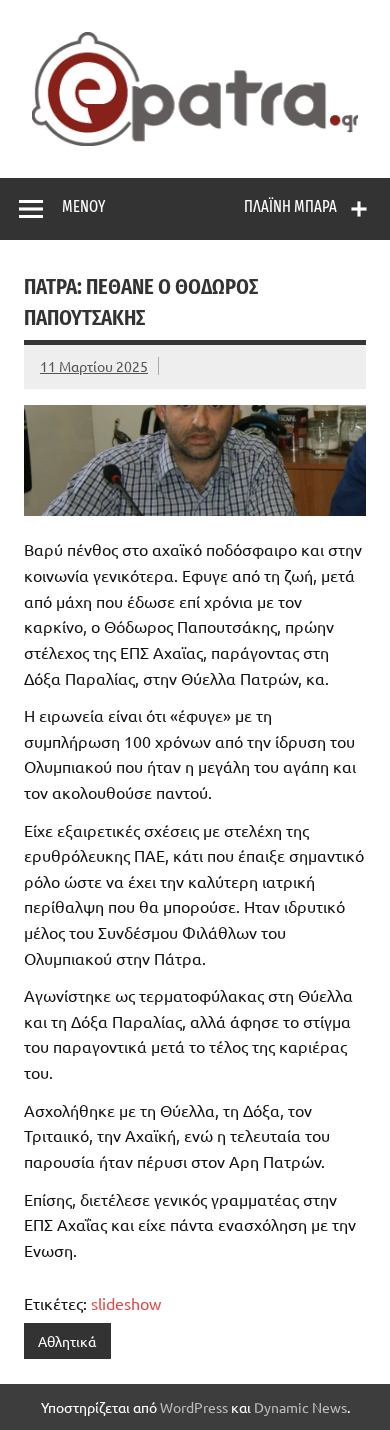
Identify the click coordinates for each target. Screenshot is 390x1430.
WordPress (194, 1407)
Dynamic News (300, 1407)
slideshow (126, 1303)
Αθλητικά (67, 1341)
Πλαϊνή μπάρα (290, 206)
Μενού (83, 206)
